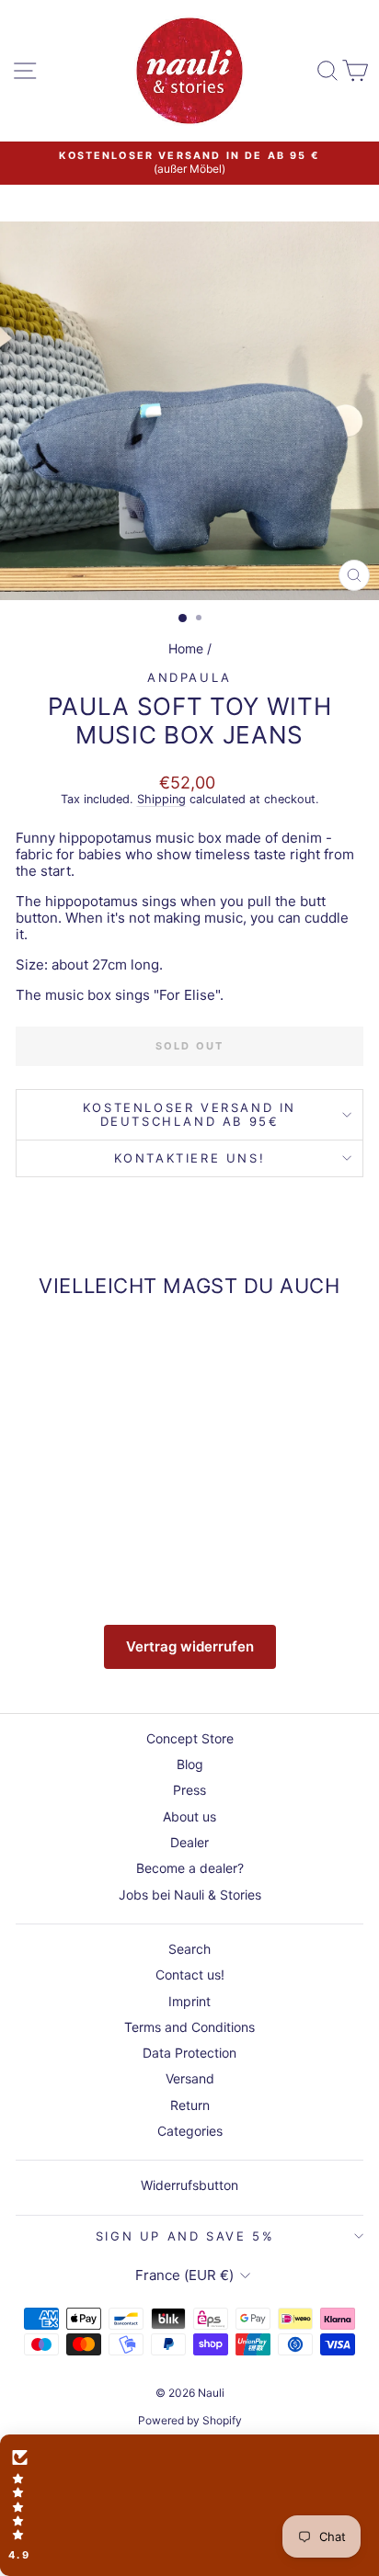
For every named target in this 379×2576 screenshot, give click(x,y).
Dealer (189, 1842)
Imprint (189, 2001)
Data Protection (189, 2053)
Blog (190, 1764)
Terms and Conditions (189, 2027)
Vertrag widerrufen (190, 1646)
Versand (190, 2078)
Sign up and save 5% (185, 2236)
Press (189, 1790)
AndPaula (189, 677)
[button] (189, 2505)
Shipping (161, 799)
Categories (190, 2131)
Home (186, 648)
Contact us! (190, 1975)
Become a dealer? (190, 1868)
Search (189, 1949)
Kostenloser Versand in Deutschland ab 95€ (189, 1114)
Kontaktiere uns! (190, 1158)
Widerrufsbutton (189, 2185)
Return (190, 2105)
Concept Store (190, 1738)
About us (189, 1816)
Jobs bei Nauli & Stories (190, 1895)
